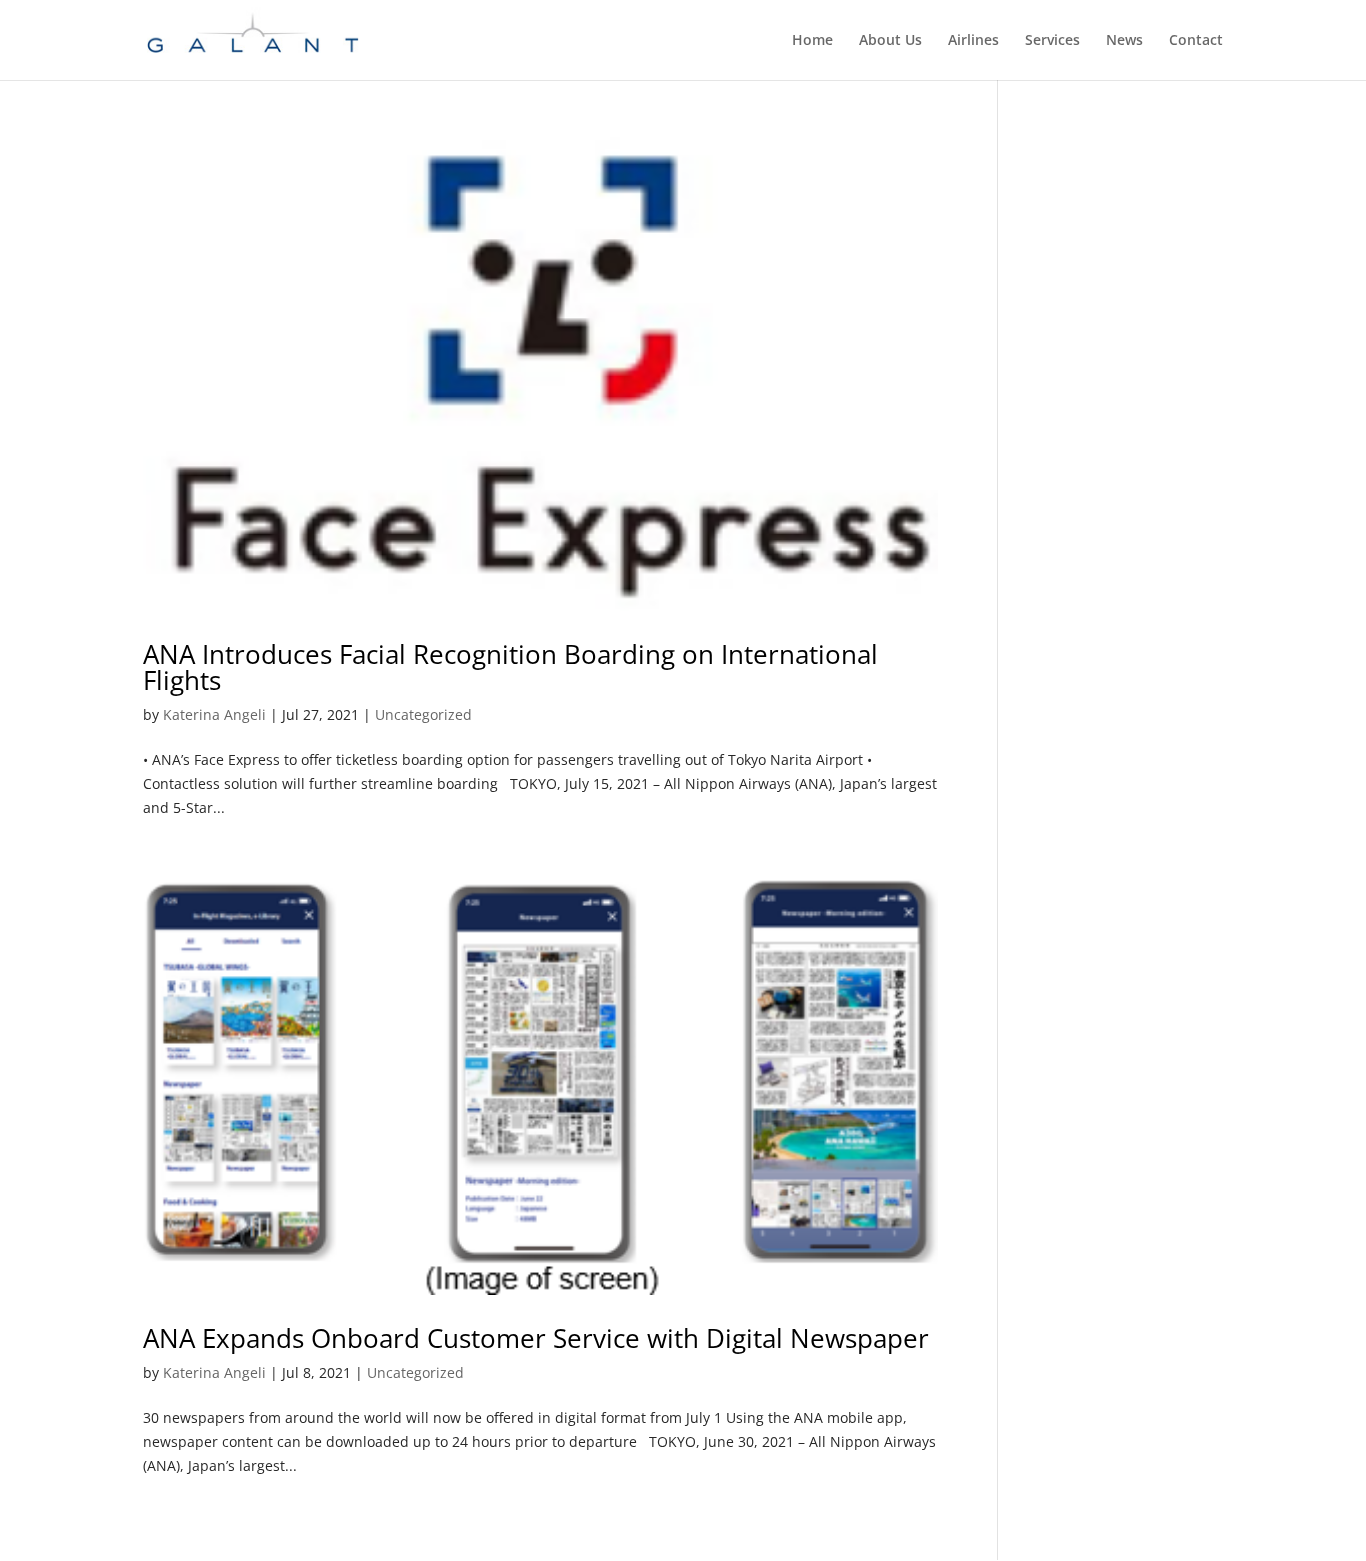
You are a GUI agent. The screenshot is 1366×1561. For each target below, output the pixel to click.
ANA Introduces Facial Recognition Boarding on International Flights (510, 667)
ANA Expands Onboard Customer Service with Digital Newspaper (536, 1338)
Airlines (973, 41)
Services (1052, 41)
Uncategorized (423, 714)
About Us (890, 41)
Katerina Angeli (214, 714)
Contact (1196, 41)
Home (812, 41)
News (1124, 41)
